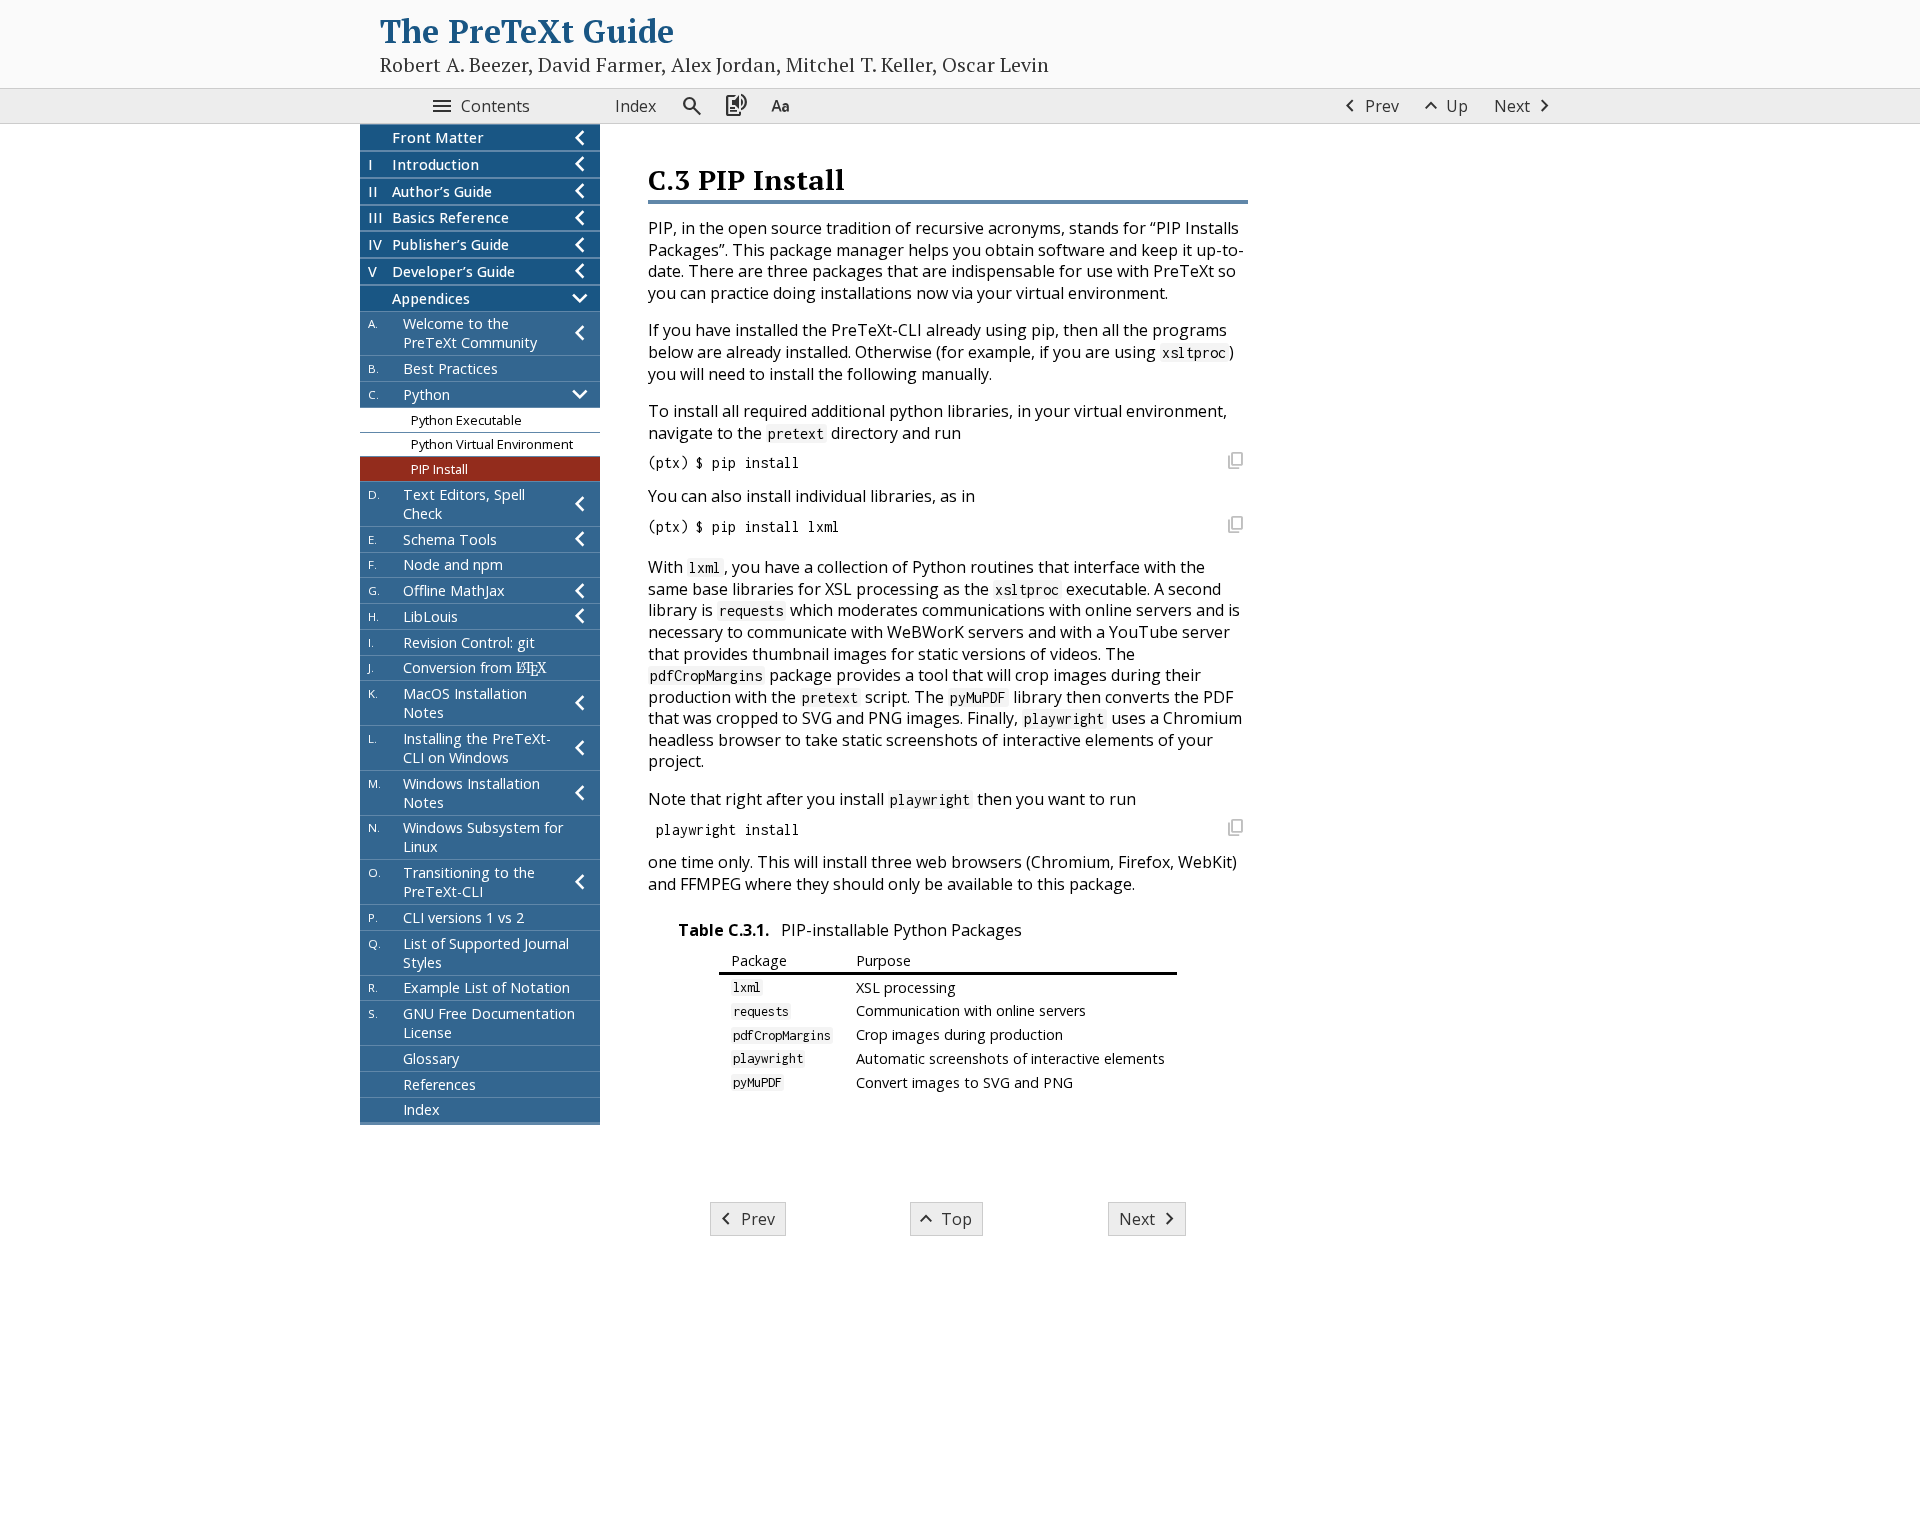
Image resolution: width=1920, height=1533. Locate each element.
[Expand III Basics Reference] (580, 217)
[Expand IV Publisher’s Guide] (580, 244)
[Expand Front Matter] (580, 137)
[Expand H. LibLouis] (580, 616)
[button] (1235, 463)
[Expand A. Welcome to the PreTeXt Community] (580, 333)
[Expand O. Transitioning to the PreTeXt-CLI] (580, 882)
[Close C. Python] (580, 394)
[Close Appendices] (580, 298)
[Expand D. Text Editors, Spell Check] (580, 504)
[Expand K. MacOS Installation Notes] (580, 703)
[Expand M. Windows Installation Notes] (580, 793)
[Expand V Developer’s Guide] (580, 271)
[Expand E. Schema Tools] (580, 539)
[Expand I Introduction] (580, 164)
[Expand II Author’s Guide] (580, 191)
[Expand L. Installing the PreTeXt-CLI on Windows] (580, 748)
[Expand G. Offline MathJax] (580, 590)
